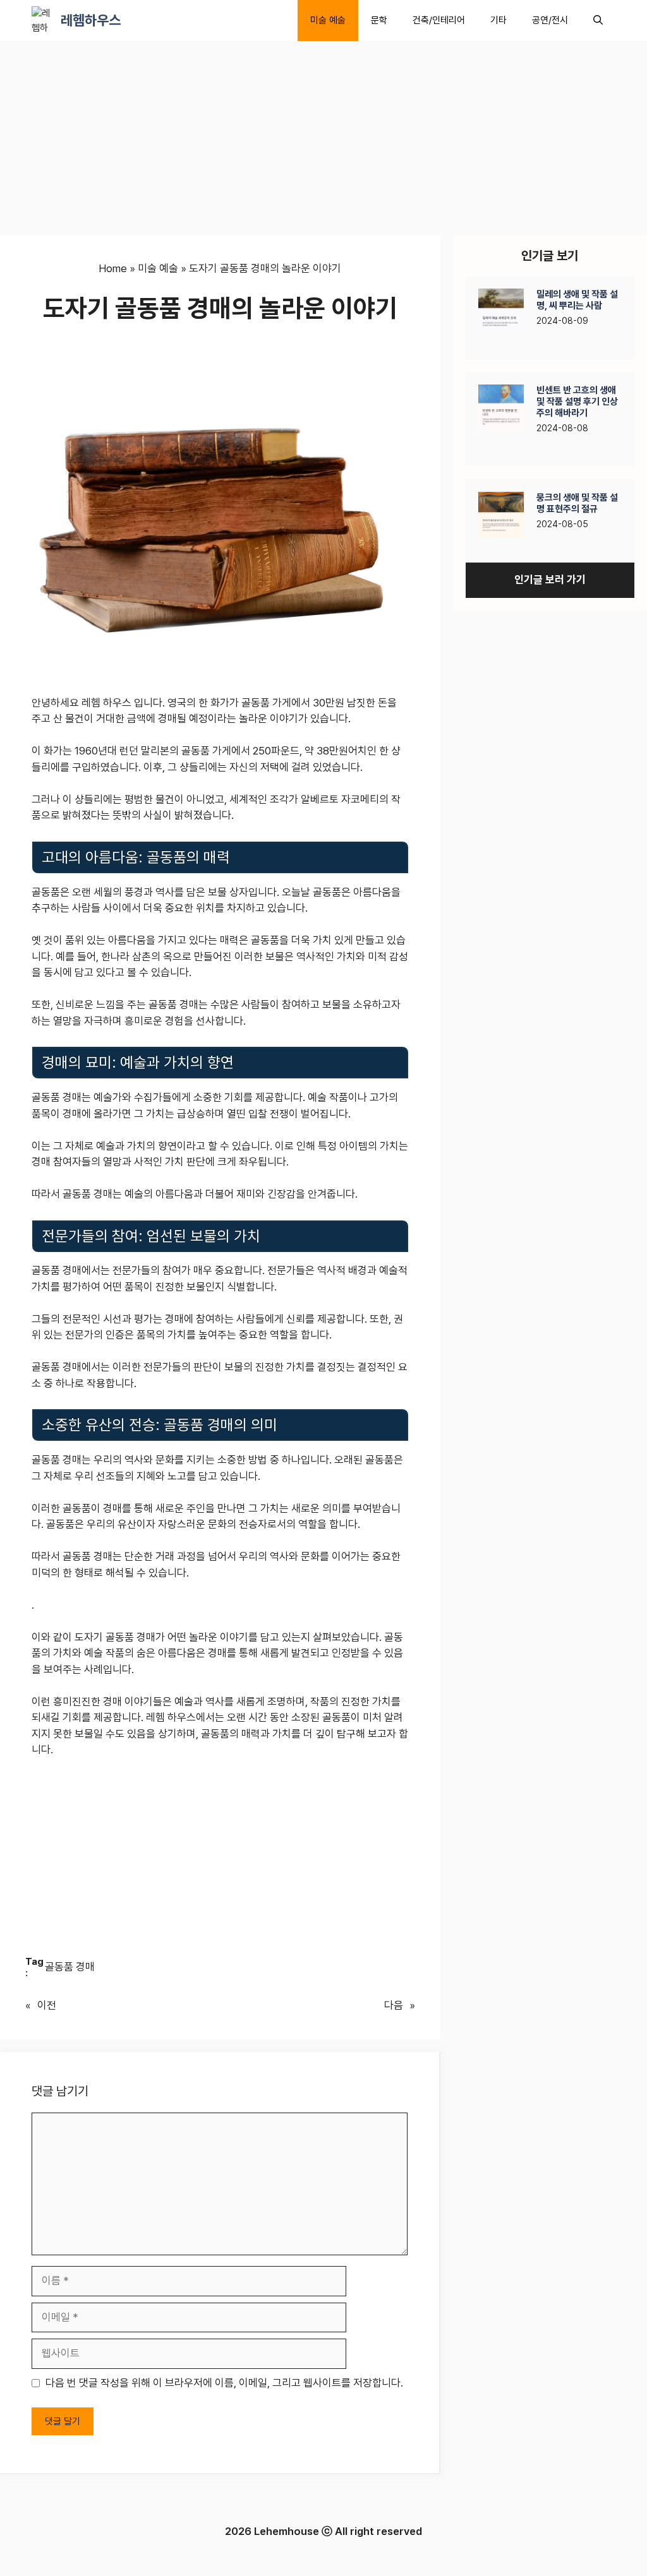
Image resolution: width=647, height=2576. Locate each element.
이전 (47, 2005)
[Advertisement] (220, 142)
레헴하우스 (91, 20)
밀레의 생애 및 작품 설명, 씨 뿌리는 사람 (577, 300)
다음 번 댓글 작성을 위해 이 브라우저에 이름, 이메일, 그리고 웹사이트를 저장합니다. (224, 2383)
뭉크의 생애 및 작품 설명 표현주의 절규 (577, 503)
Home (113, 268)
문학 (379, 20)
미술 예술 (328, 20)
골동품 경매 (70, 1967)
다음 (394, 2005)
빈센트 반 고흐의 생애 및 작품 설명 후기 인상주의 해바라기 (577, 402)
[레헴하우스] (43, 21)
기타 (499, 20)
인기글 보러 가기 (550, 580)
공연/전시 (550, 20)
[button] (598, 21)
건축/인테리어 (439, 20)
